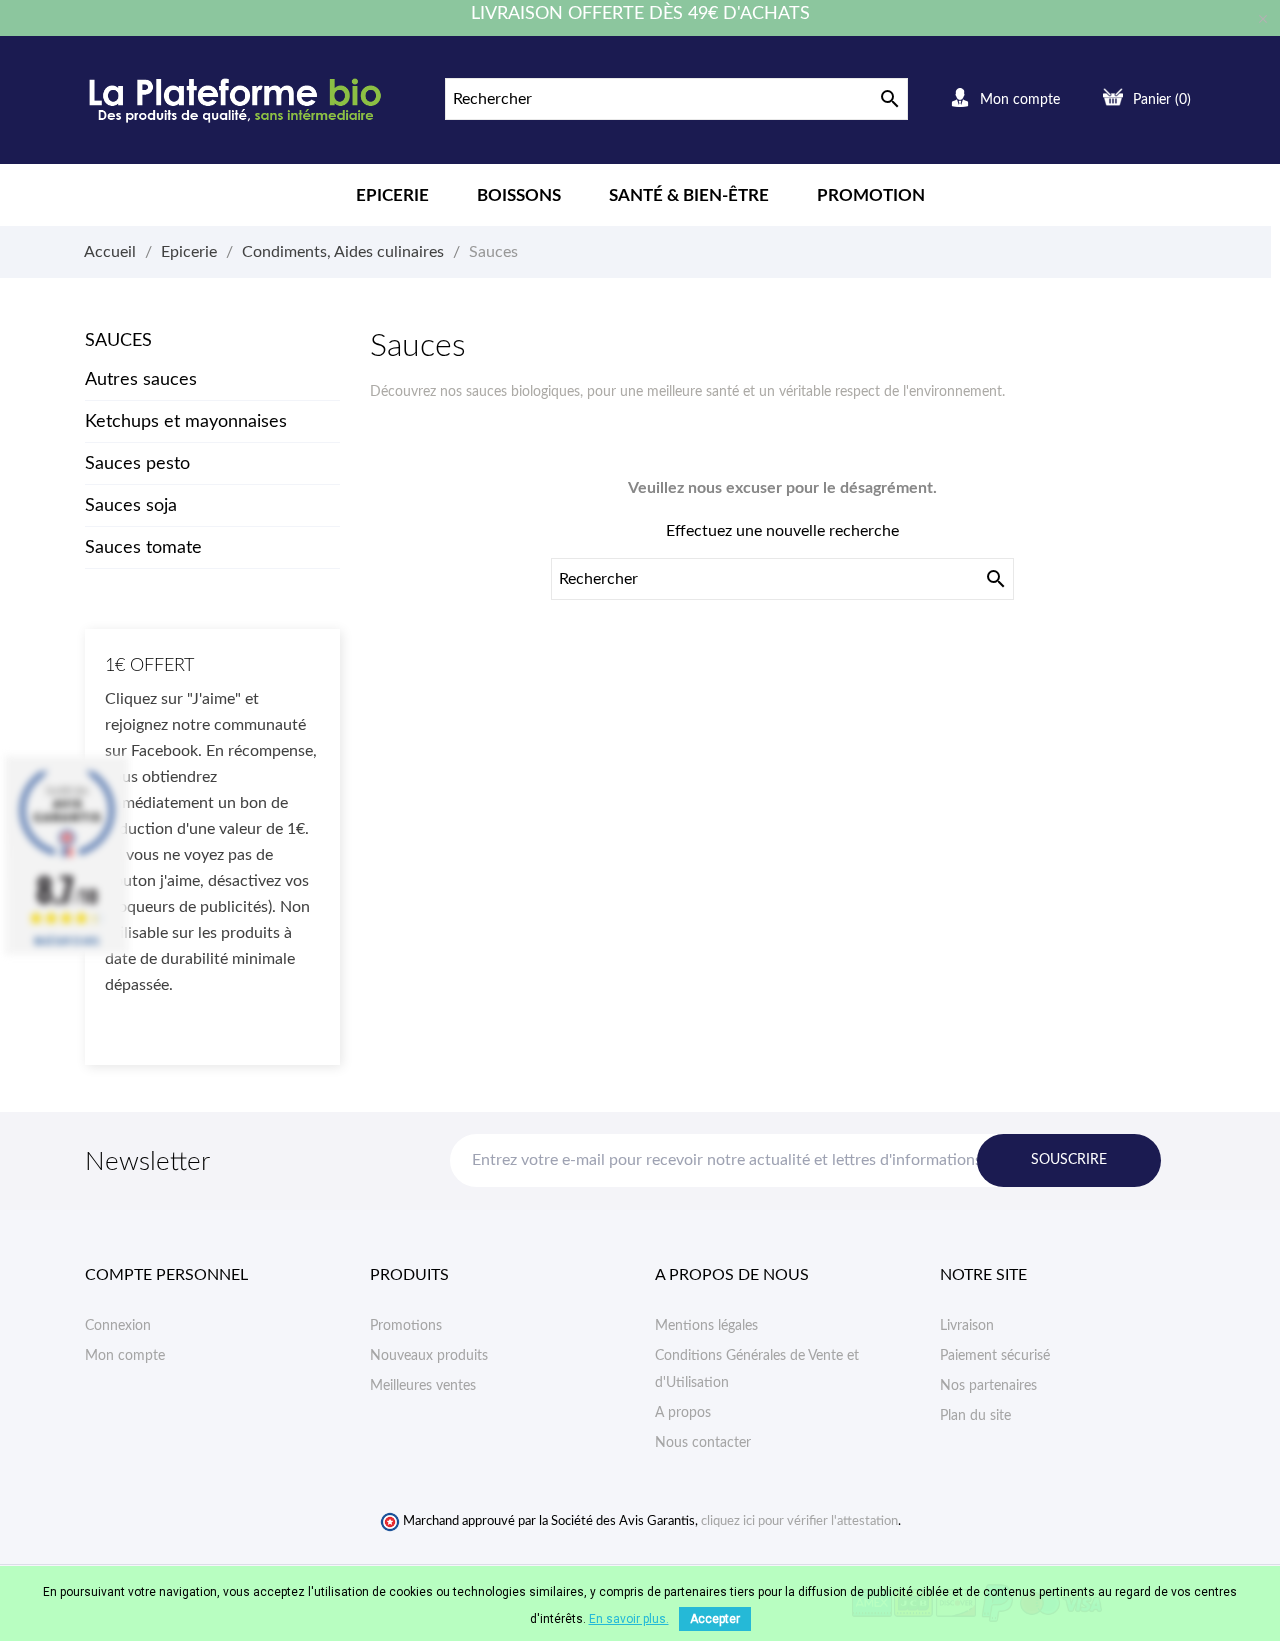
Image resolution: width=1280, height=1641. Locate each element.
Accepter (715, 1619)
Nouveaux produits (429, 1356)
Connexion (118, 1326)
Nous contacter (703, 1443)
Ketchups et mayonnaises (186, 422)
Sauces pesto (137, 464)
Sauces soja (131, 506)
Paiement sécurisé (995, 1356)
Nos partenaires (988, 1386)
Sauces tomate (143, 548)
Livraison (967, 1326)
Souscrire (1069, 1160)
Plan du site (975, 1416)
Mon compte (125, 1356)
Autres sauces (141, 380)
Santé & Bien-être (689, 195)
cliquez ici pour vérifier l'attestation (799, 1521)
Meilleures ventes (423, 1386)
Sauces (118, 341)
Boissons (519, 195)
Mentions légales (706, 1326)
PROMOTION (871, 195)
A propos (683, 1413)
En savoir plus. (629, 1619)
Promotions (406, 1326)
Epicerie (392, 195)
